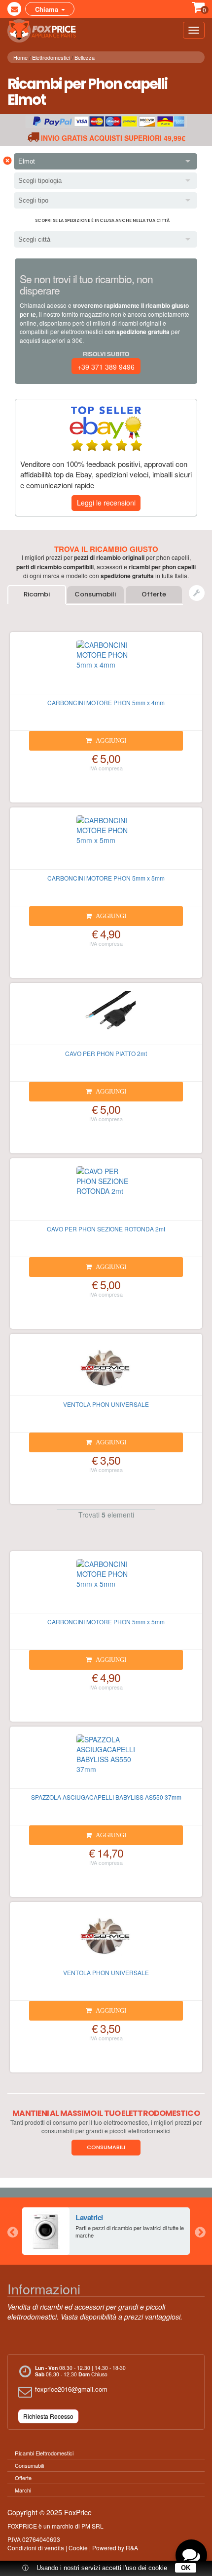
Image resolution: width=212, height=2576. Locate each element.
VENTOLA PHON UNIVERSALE (106, 1404)
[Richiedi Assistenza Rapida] (197, 593)
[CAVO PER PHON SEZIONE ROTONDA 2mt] (106, 1193)
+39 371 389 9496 (106, 367)
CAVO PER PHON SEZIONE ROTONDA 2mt (106, 1229)
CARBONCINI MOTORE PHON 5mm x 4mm (106, 702)
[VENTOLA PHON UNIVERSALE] (106, 1369)
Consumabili (95, 594)
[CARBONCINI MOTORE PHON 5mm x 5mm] (106, 843)
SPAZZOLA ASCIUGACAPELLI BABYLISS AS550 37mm (106, 1797)
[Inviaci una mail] (14, 9)
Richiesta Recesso (48, 2416)
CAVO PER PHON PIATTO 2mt (106, 1053)
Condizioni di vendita (36, 2548)
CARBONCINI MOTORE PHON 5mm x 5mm (106, 878)
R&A (132, 2548)
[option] (106, 2231)
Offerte (154, 594)
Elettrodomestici (51, 57)
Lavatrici (89, 2217)
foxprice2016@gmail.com (71, 2389)
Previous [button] (12, 2231)
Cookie (78, 2548)
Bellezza (85, 57)
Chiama (48, 9)
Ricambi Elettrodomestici (44, 2453)
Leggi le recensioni (106, 503)
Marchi (23, 2490)
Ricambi (37, 594)
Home (20, 57)
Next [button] (200, 2231)
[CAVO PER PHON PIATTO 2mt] (106, 1018)
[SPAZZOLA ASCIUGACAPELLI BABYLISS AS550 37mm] (106, 1762)
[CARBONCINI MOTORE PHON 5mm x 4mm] (106, 667)
